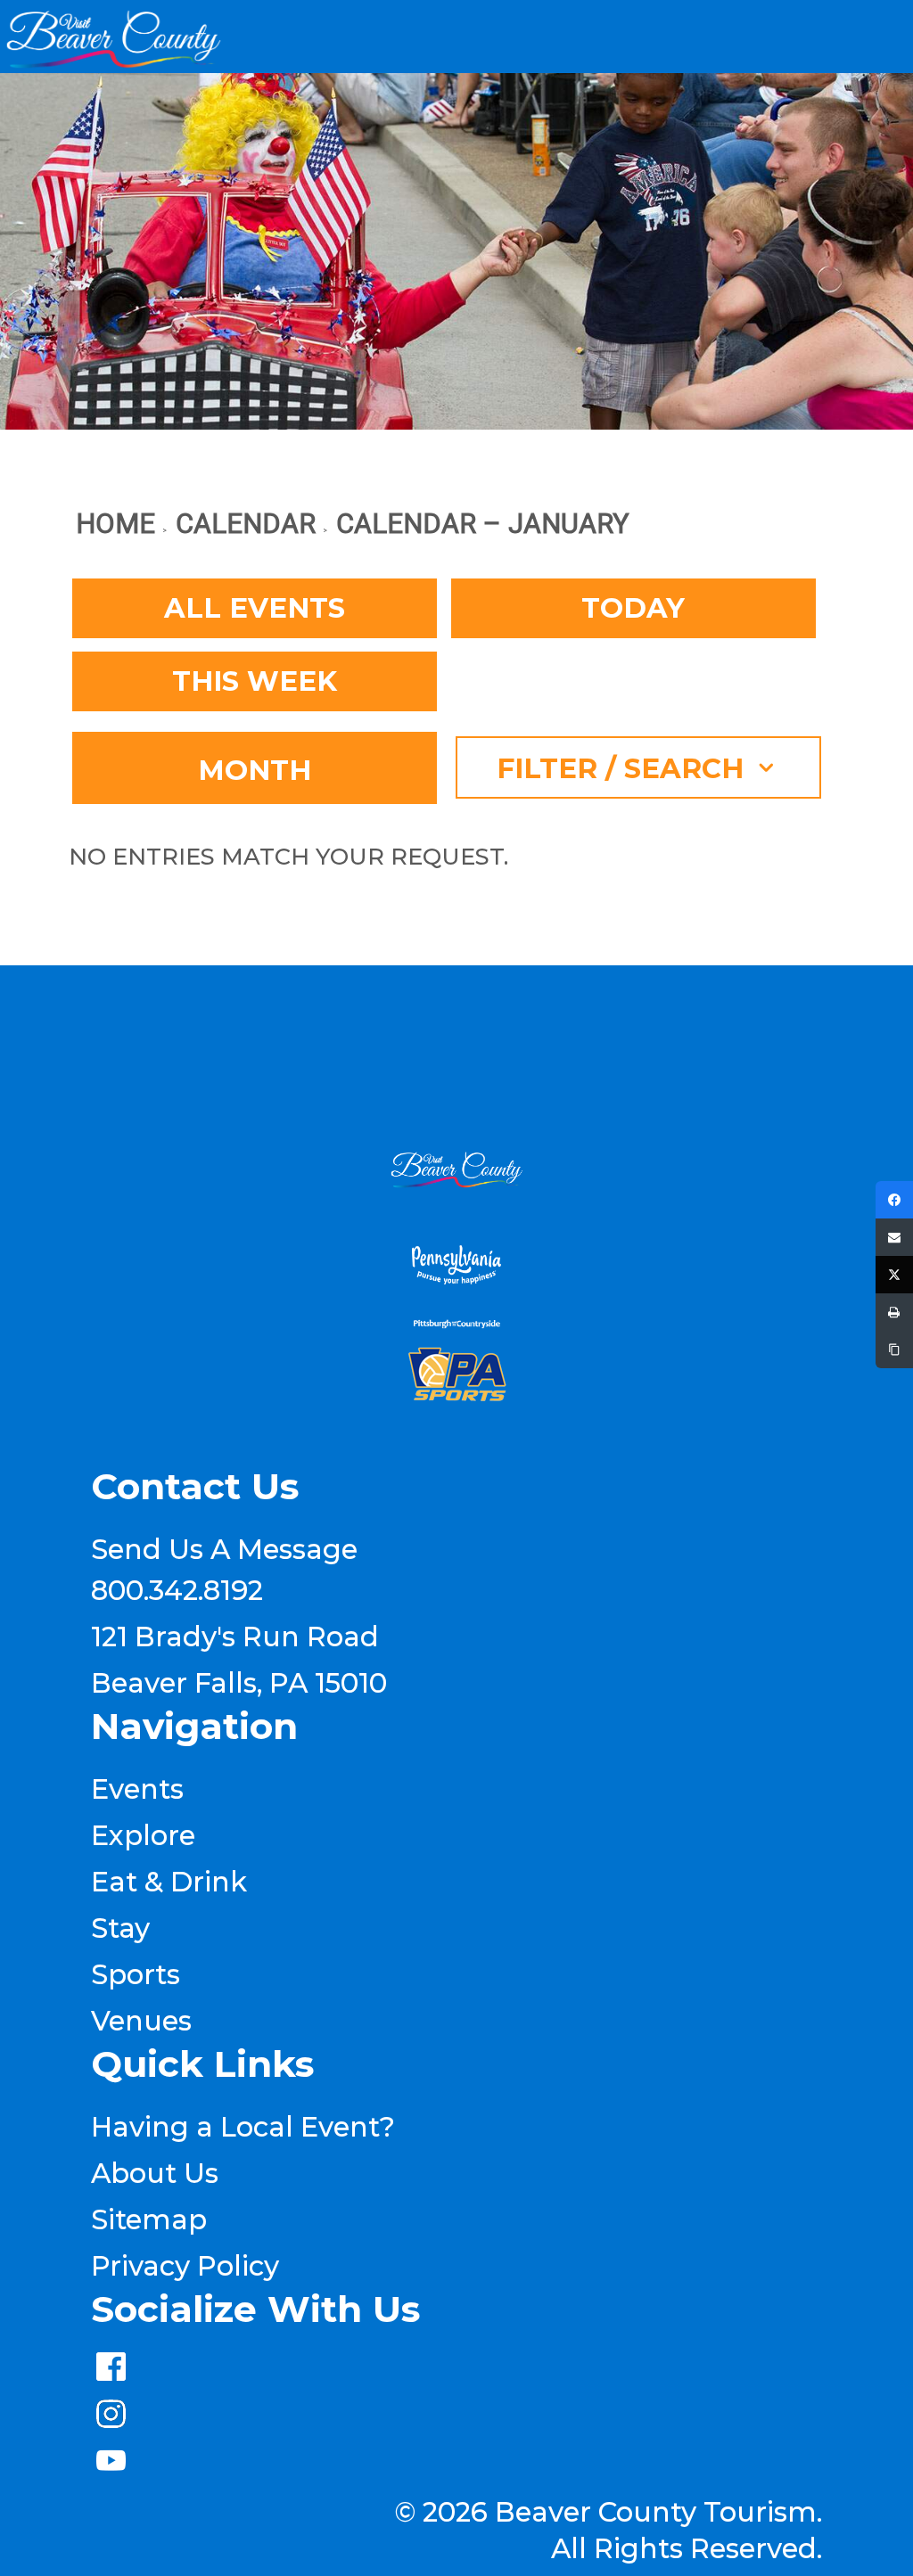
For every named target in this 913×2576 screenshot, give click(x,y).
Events (137, 1789)
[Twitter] (894, 1275)
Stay (120, 1928)
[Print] (894, 1312)
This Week (255, 681)
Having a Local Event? (243, 2127)
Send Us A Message (224, 1549)
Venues (141, 2021)
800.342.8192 (177, 1590)
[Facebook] (894, 1200)
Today (633, 608)
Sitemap (149, 2219)
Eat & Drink (169, 1882)
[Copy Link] (894, 1350)
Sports (136, 1974)
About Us (155, 2173)
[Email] (894, 1237)
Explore (143, 1835)
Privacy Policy (185, 2266)
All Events (255, 608)
